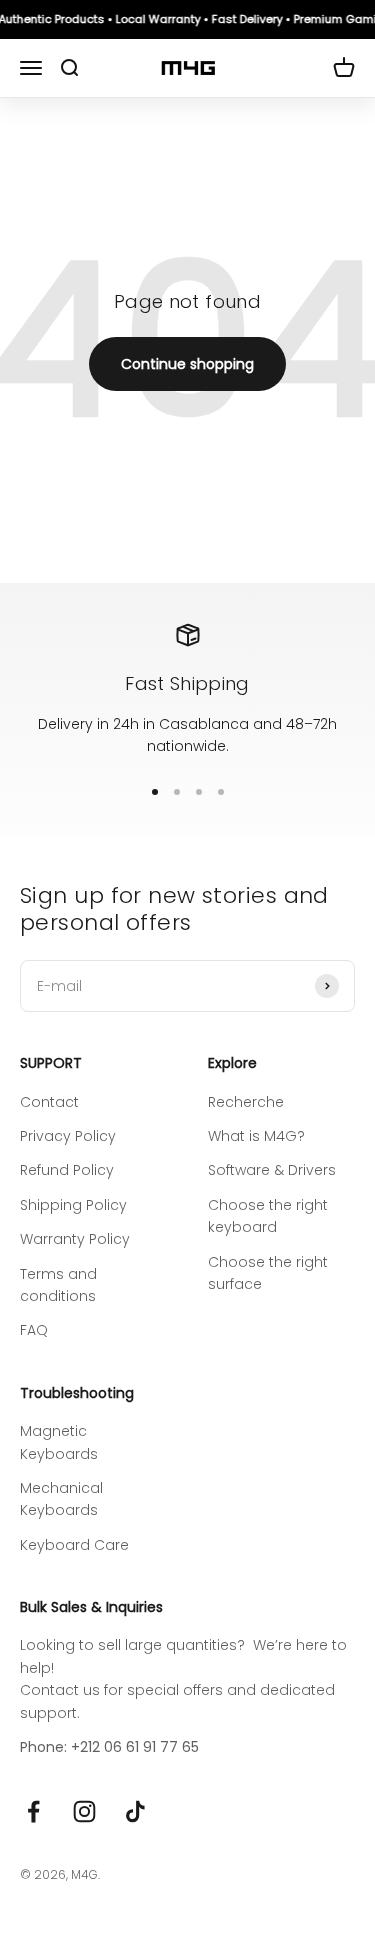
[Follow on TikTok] (135, 1811)
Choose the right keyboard (268, 1216)
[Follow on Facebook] (33, 1811)
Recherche (246, 1102)
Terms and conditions (58, 1285)
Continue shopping (187, 364)
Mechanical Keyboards (61, 1499)
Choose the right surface (268, 1273)
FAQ (34, 1330)
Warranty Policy (75, 1239)
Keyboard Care (74, 1545)
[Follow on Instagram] (84, 1811)
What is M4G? (256, 1136)
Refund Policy (67, 1170)
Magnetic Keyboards (59, 1442)
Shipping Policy (73, 1205)
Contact (49, 1102)
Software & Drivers (272, 1170)
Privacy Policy (68, 1136)
